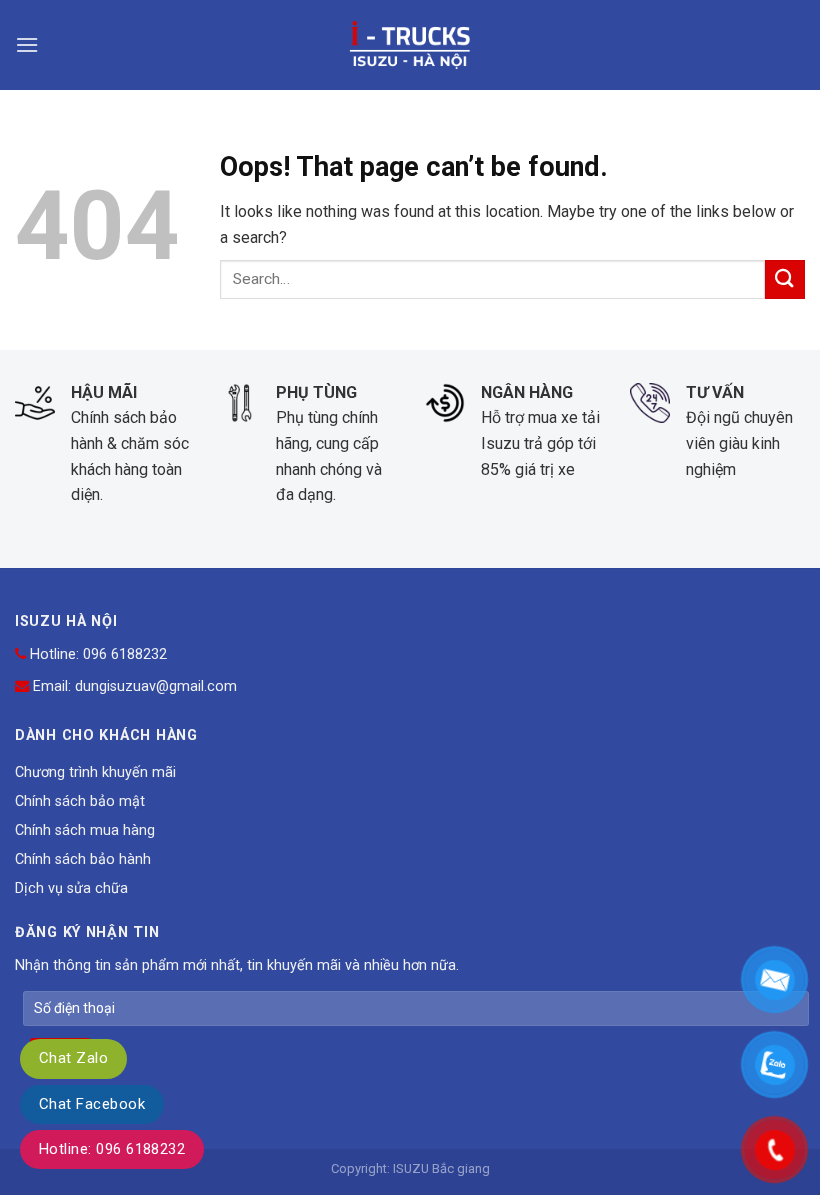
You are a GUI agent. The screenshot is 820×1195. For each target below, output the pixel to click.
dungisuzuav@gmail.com (156, 686)
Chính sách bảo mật (80, 801)
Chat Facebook (92, 1104)
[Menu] (27, 44)
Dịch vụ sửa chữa (71, 888)
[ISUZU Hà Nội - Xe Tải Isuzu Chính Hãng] (410, 45)
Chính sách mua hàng (85, 830)
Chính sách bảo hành (83, 859)
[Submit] (785, 279)
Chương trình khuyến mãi (95, 772)
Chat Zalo (73, 1058)
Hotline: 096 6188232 (112, 1149)
